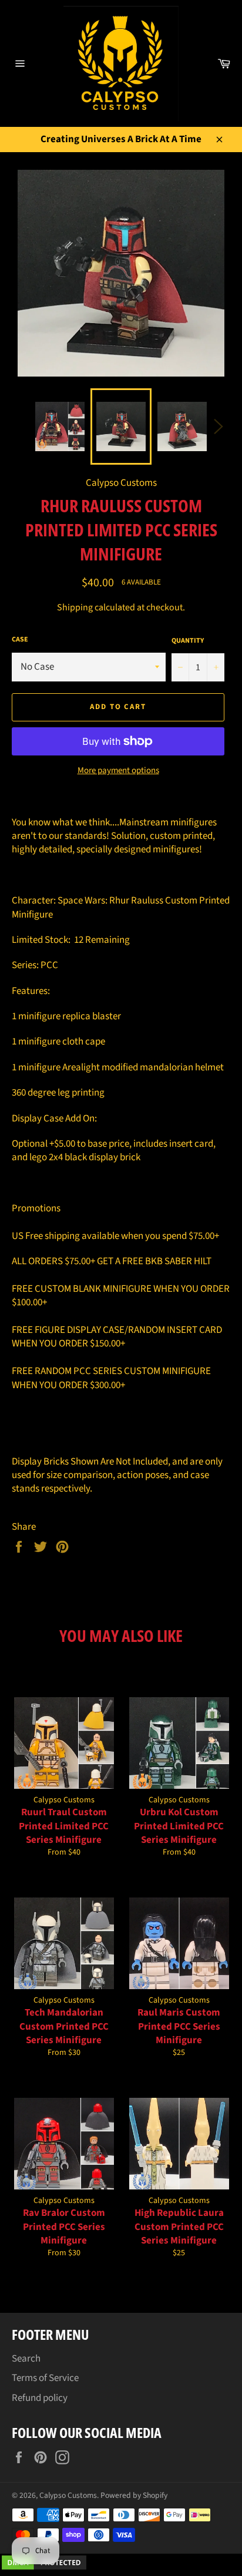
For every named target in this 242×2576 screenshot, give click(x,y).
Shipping (75, 607)
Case (20, 640)
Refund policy (40, 2398)
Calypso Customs (68, 2495)
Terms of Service (45, 2378)
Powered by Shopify (134, 2495)
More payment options (118, 771)
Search (26, 2359)
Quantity (188, 641)
